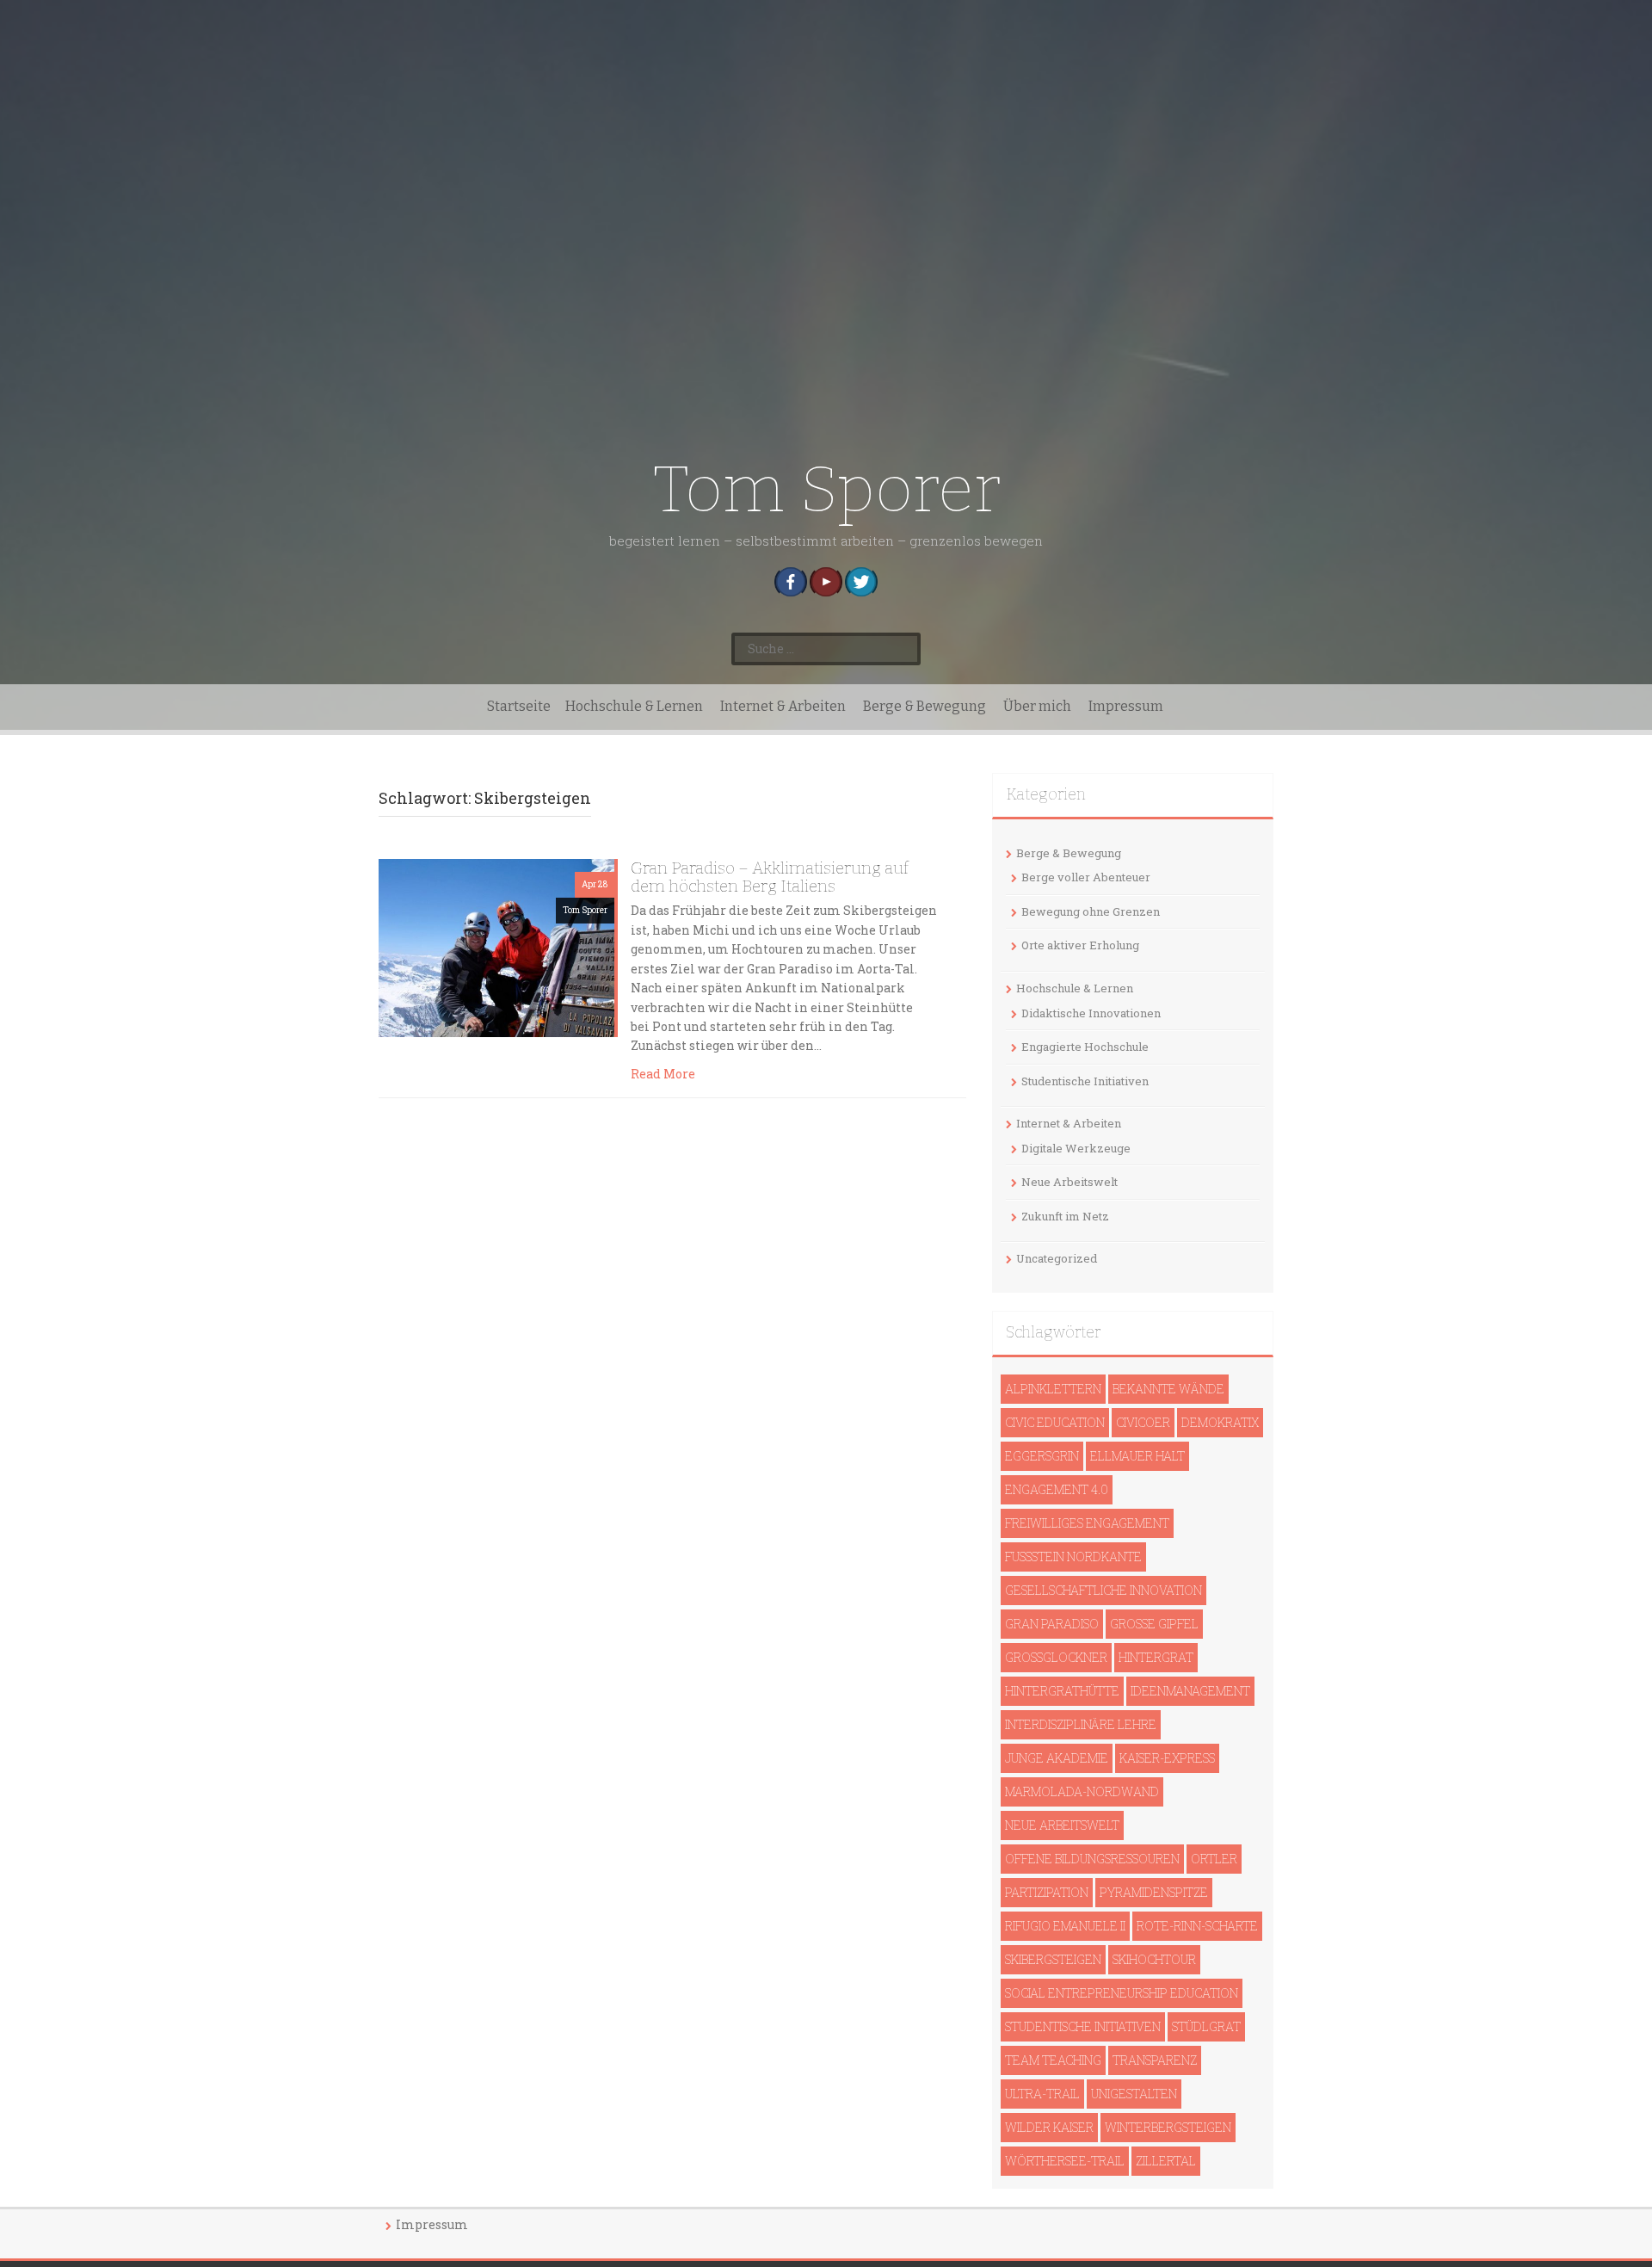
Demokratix (1220, 1422)
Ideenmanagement (1190, 1691)
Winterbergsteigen (1168, 2127)
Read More (663, 1074)
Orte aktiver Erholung (1080, 945)
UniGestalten (1134, 2094)
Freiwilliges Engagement (1087, 1523)
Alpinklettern (1053, 1389)
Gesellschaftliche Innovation (1103, 1590)
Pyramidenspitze (1154, 1892)
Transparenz (1155, 2060)
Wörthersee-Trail (1065, 2161)
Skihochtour (1154, 1959)
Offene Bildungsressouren (1092, 1859)
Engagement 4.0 (1057, 1489)
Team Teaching (1053, 2060)
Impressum (1126, 706)
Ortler (1214, 1859)
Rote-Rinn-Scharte (1197, 1926)
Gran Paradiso (1052, 1624)
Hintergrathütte (1062, 1691)
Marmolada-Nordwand (1082, 1791)
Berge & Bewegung (925, 706)
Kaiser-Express (1167, 1758)
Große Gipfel (1154, 1624)
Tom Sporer (826, 489)
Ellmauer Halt (1137, 1456)
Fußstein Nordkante (1073, 1557)
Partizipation (1047, 1892)
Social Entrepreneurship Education (1122, 1993)
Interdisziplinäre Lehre (1081, 1724)
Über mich (1037, 706)
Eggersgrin (1042, 1456)
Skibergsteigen (1053, 1959)
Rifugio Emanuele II (1065, 1926)
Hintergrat (1156, 1657)
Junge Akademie (1057, 1758)
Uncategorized (1057, 1258)
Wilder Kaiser (1049, 2127)
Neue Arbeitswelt (1069, 1182)
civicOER (1143, 1422)
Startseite (519, 706)
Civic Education (1055, 1422)
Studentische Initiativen (1085, 1081)
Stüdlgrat (1206, 2026)
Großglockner (1056, 1657)
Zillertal (1166, 2161)
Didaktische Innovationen (1091, 1013)
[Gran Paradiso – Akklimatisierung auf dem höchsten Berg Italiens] (496, 946)
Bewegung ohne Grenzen (1091, 911)
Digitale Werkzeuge (1076, 1148)
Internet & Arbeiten (783, 706)
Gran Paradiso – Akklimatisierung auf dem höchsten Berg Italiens (770, 878)
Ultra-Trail (1042, 2094)
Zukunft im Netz (1065, 1216)
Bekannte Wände (1168, 1389)
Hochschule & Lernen (634, 706)
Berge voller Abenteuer (1086, 877)
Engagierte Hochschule (1085, 1047)
